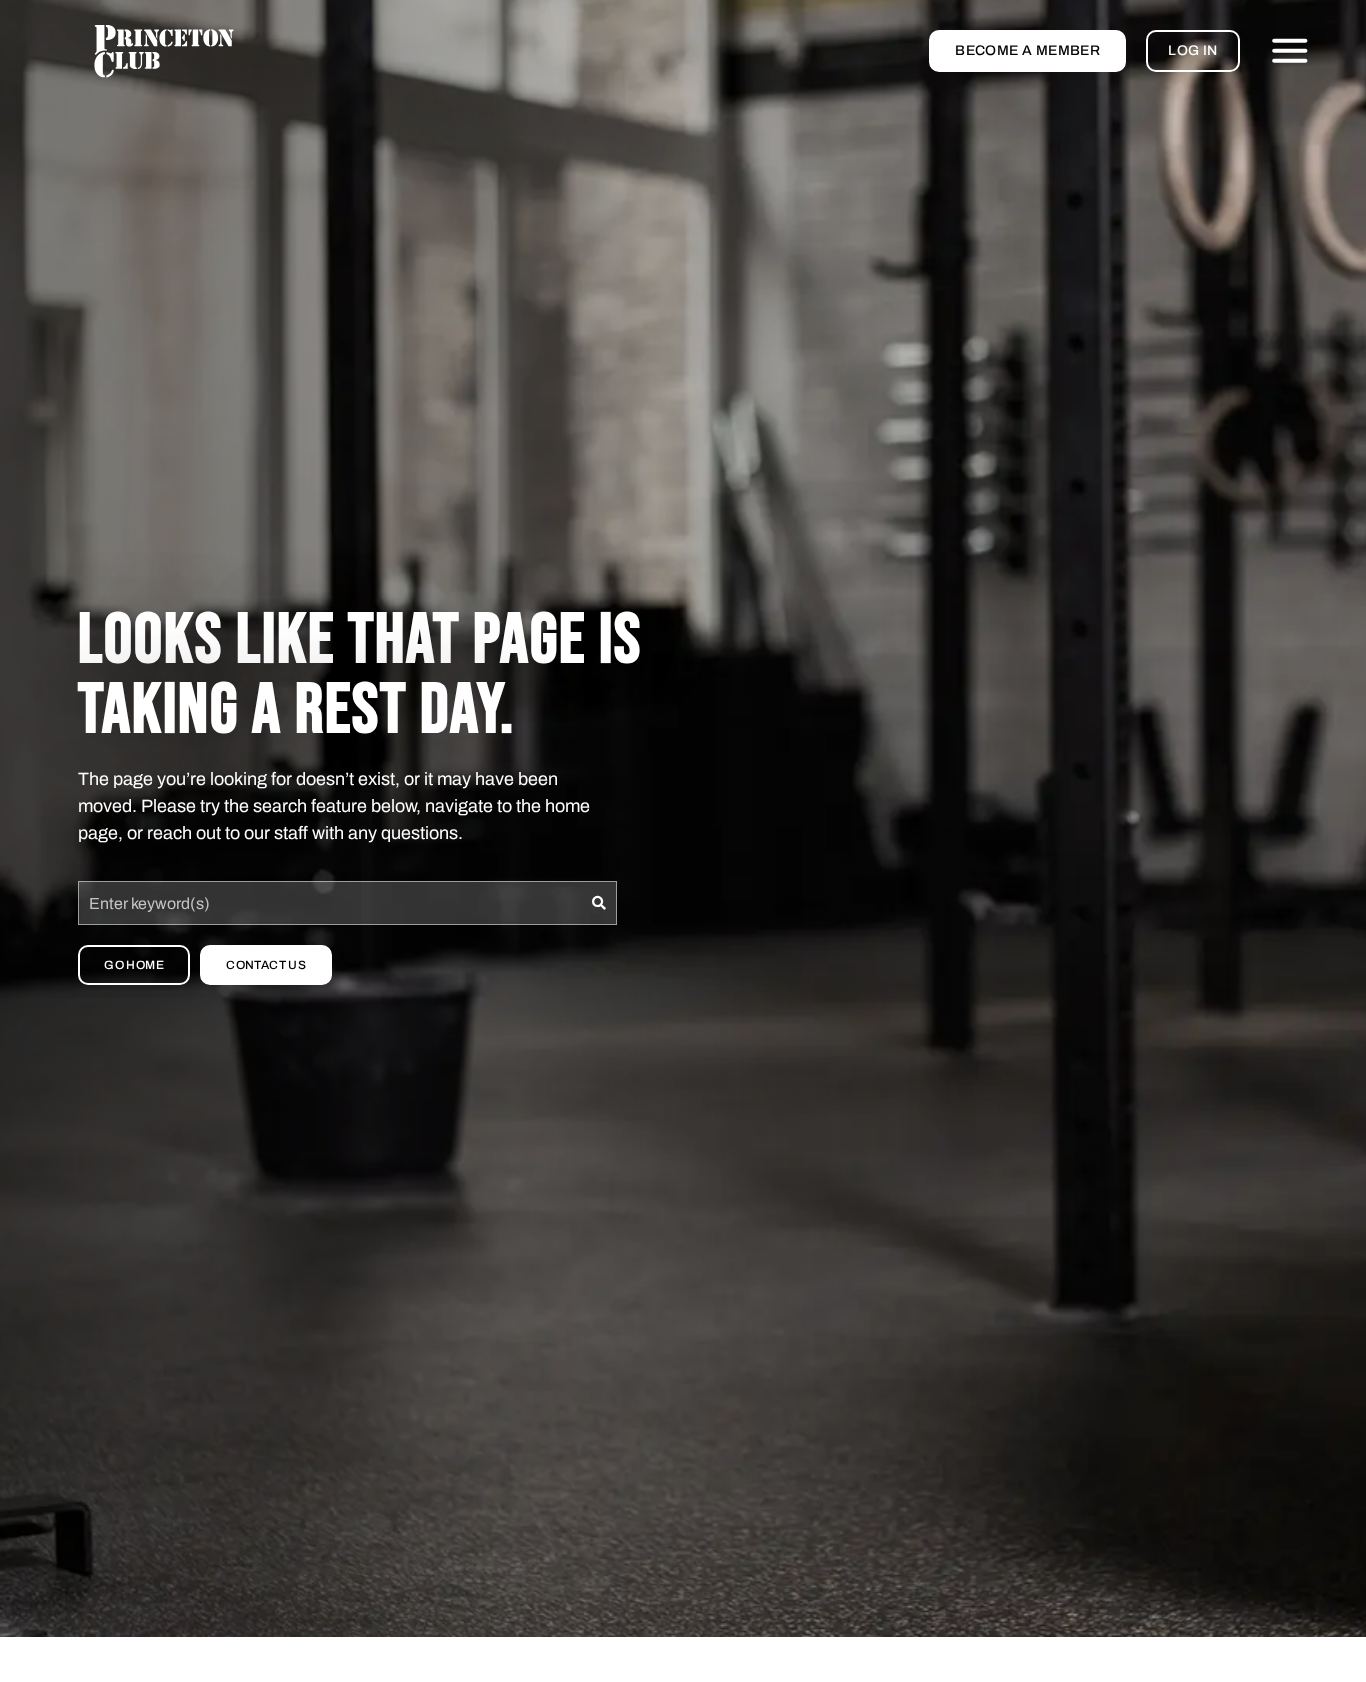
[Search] (599, 903)
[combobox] (329, 903)
